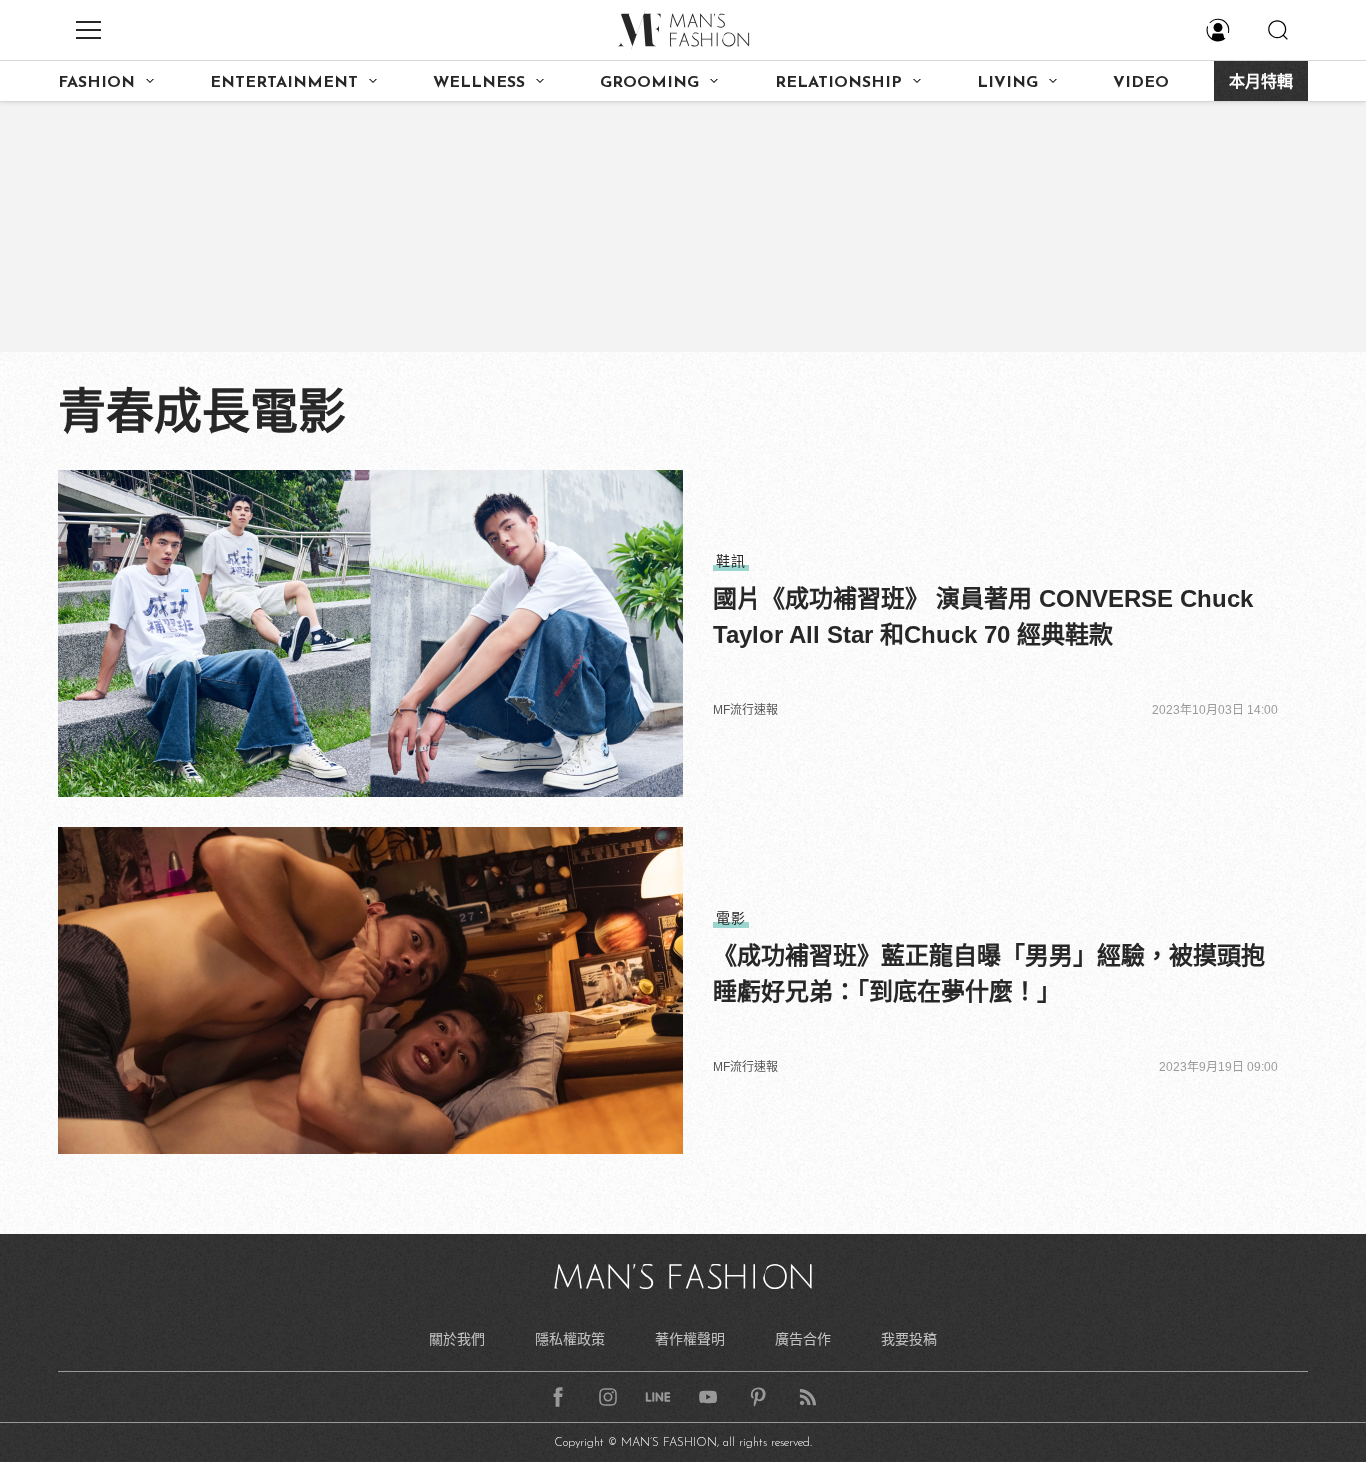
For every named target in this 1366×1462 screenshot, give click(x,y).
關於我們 (457, 1339)
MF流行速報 (745, 710)
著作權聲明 (690, 1339)
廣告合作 (803, 1339)
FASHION (96, 83)
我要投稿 (909, 1339)
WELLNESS (479, 83)
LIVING (1007, 83)
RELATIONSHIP (838, 83)
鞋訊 (731, 561)
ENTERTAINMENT (284, 83)
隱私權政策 (570, 1339)
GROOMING (649, 83)
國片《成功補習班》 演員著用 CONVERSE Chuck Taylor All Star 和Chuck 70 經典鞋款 (983, 616)
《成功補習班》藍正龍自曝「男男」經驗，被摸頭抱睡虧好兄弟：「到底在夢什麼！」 (989, 973)
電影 (731, 918)
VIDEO (1141, 83)
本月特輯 (1261, 83)
